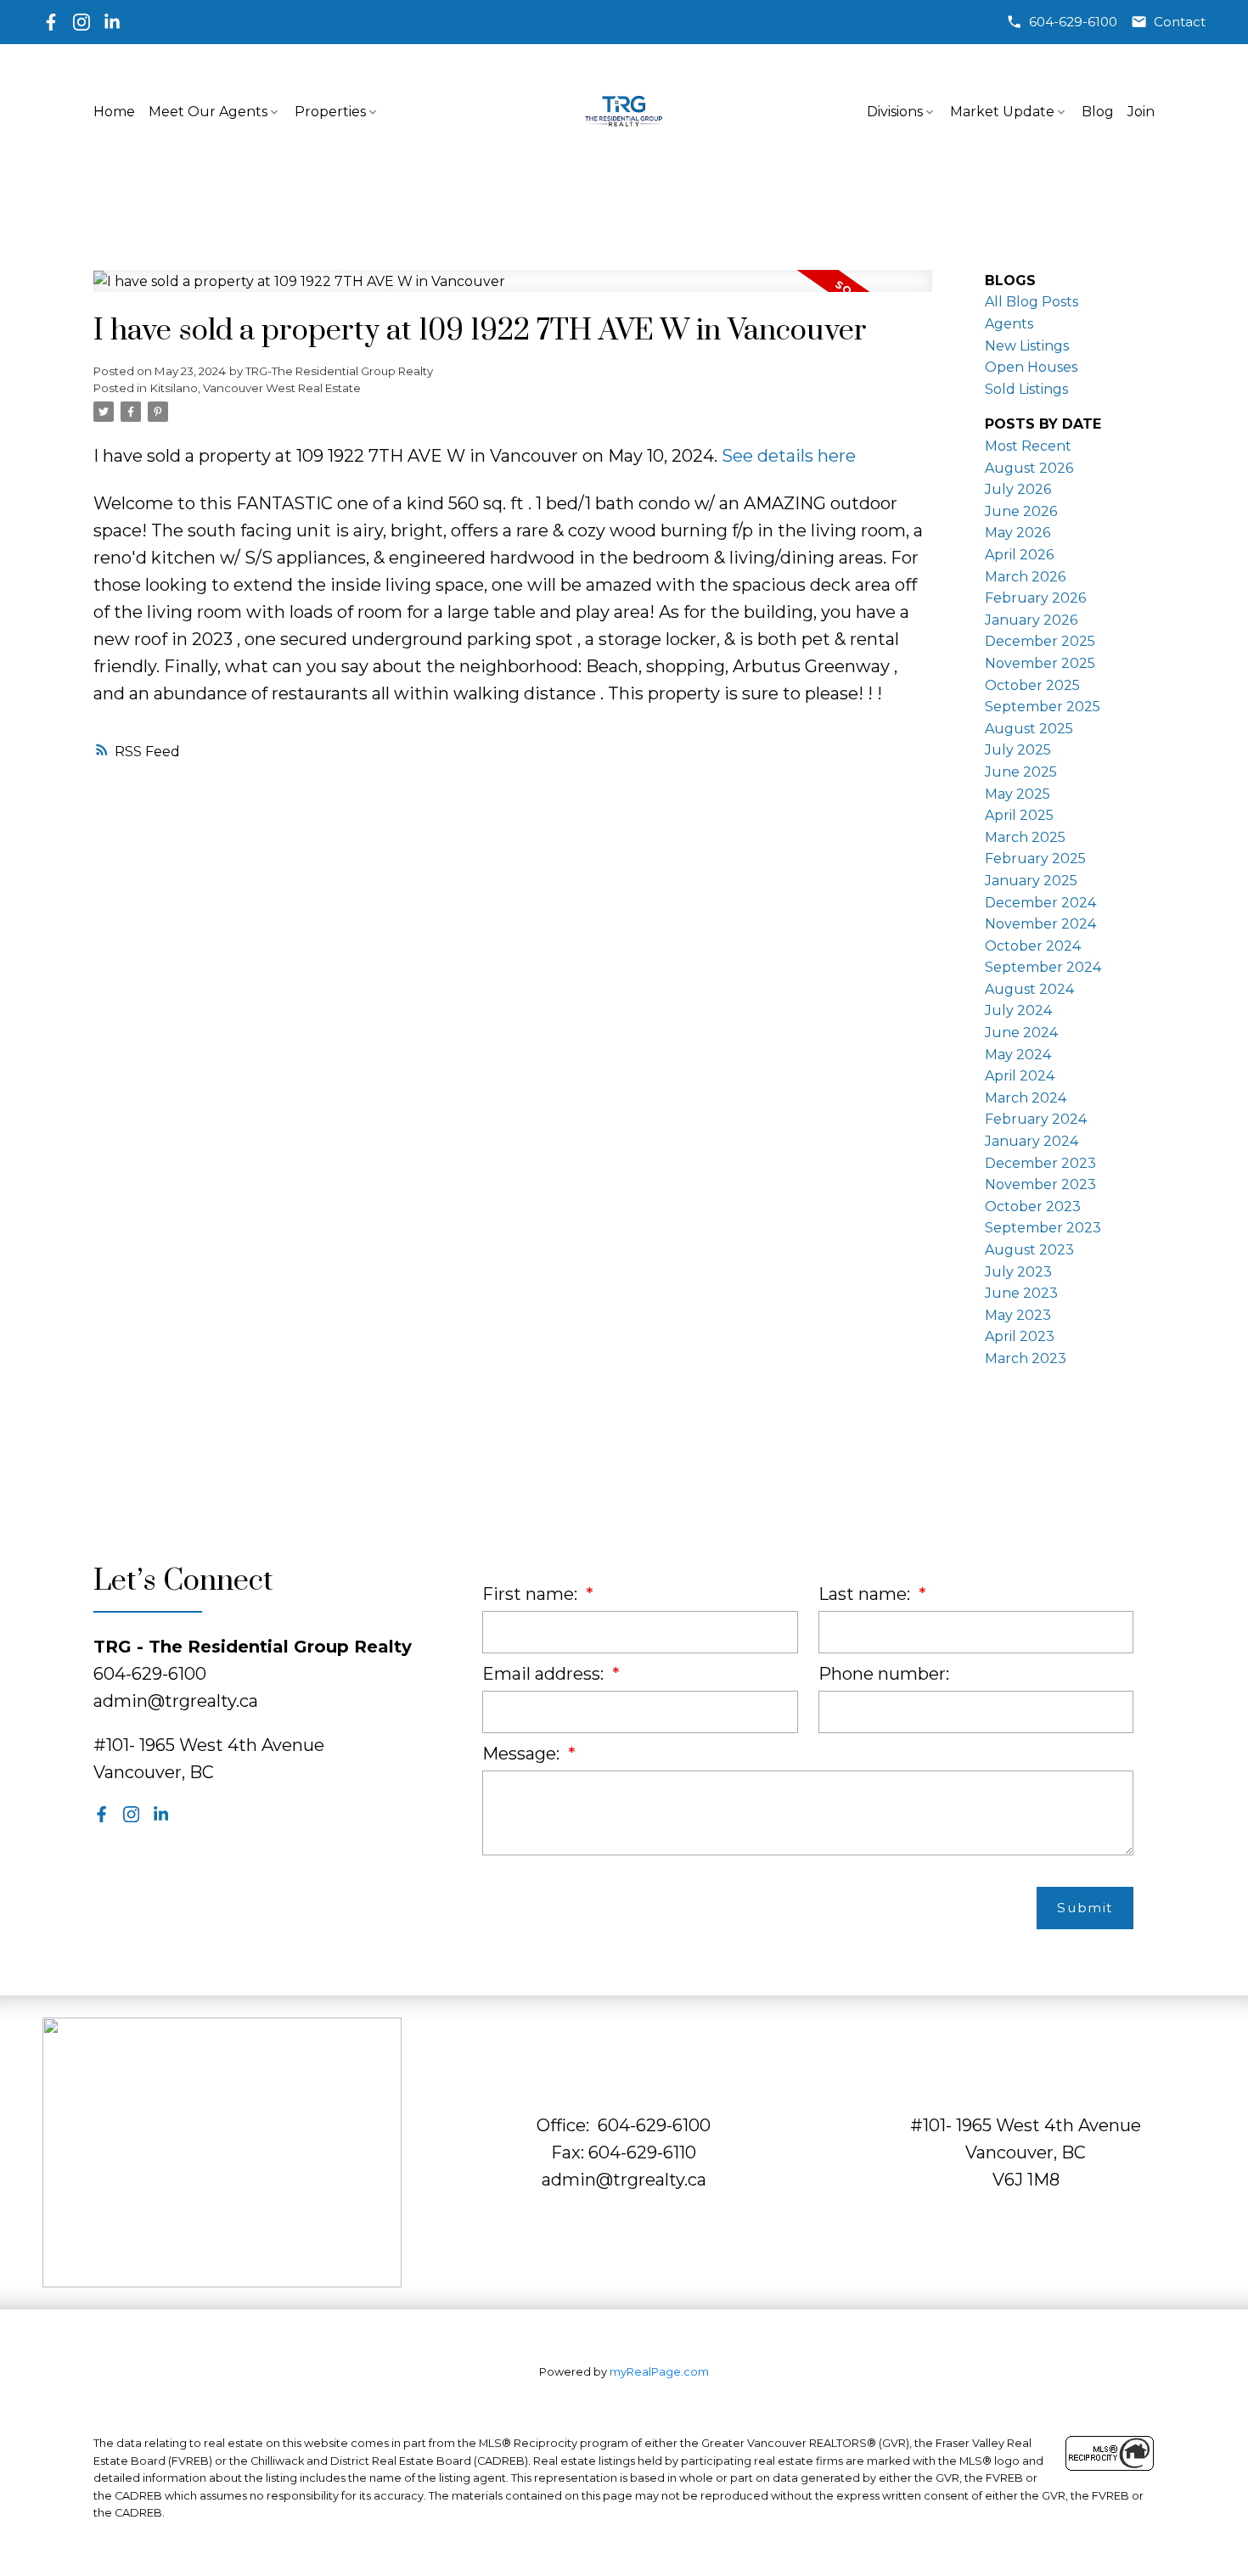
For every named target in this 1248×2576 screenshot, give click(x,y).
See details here (789, 456)
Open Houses (1031, 367)
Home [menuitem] (114, 112)
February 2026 (1035, 598)
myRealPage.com (659, 2372)
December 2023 (1040, 1163)
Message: (523, 1754)
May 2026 (1018, 533)
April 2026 (1019, 555)
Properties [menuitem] (330, 112)
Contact (1180, 22)
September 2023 (1043, 1228)
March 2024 (1026, 1098)
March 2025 (1025, 837)
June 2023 (1021, 1293)
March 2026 (1025, 577)
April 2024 (1020, 1076)
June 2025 (1021, 772)
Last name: (866, 1594)
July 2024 (1018, 1010)
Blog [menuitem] (1098, 112)
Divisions (895, 112)
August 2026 (1029, 468)
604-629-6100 (1073, 22)
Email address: (545, 1674)
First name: (532, 1594)
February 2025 (1035, 859)
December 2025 (1040, 641)
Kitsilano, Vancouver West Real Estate (256, 388)
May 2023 (1018, 1315)
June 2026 (1021, 511)
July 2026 (1018, 489)
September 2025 (1043, 707)
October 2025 (1032, 685)
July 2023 (1018, 1272)
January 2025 (1031, 881)
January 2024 (1032, 1141)
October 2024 (1033, 946)
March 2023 (1026, 1358)
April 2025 (1019, 815)
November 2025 (1040, 663)
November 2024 (1040, 924)
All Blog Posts (1032, 302)
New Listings (1027, 346)
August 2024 (1029, 989)
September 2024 (1043, 967)
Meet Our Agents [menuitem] (208, 112)
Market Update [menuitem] (1002, 112)
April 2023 (1020, 1336)
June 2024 (1021, 1033)
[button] (1062, 22)
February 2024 (1036, 1119)
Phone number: (884, 1674)
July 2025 (1018, 750)
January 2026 (1031, 620)
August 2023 (1029, 1250)
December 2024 (1040, 903)
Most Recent (1028, 446)
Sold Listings (1026, 389)
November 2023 (1040, 1184)
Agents (1009, 324)
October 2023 (1033, 1207)
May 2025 (1018, 794)
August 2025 (1029, 729)
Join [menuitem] (1141, 112)
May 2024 (1018, 1055)
